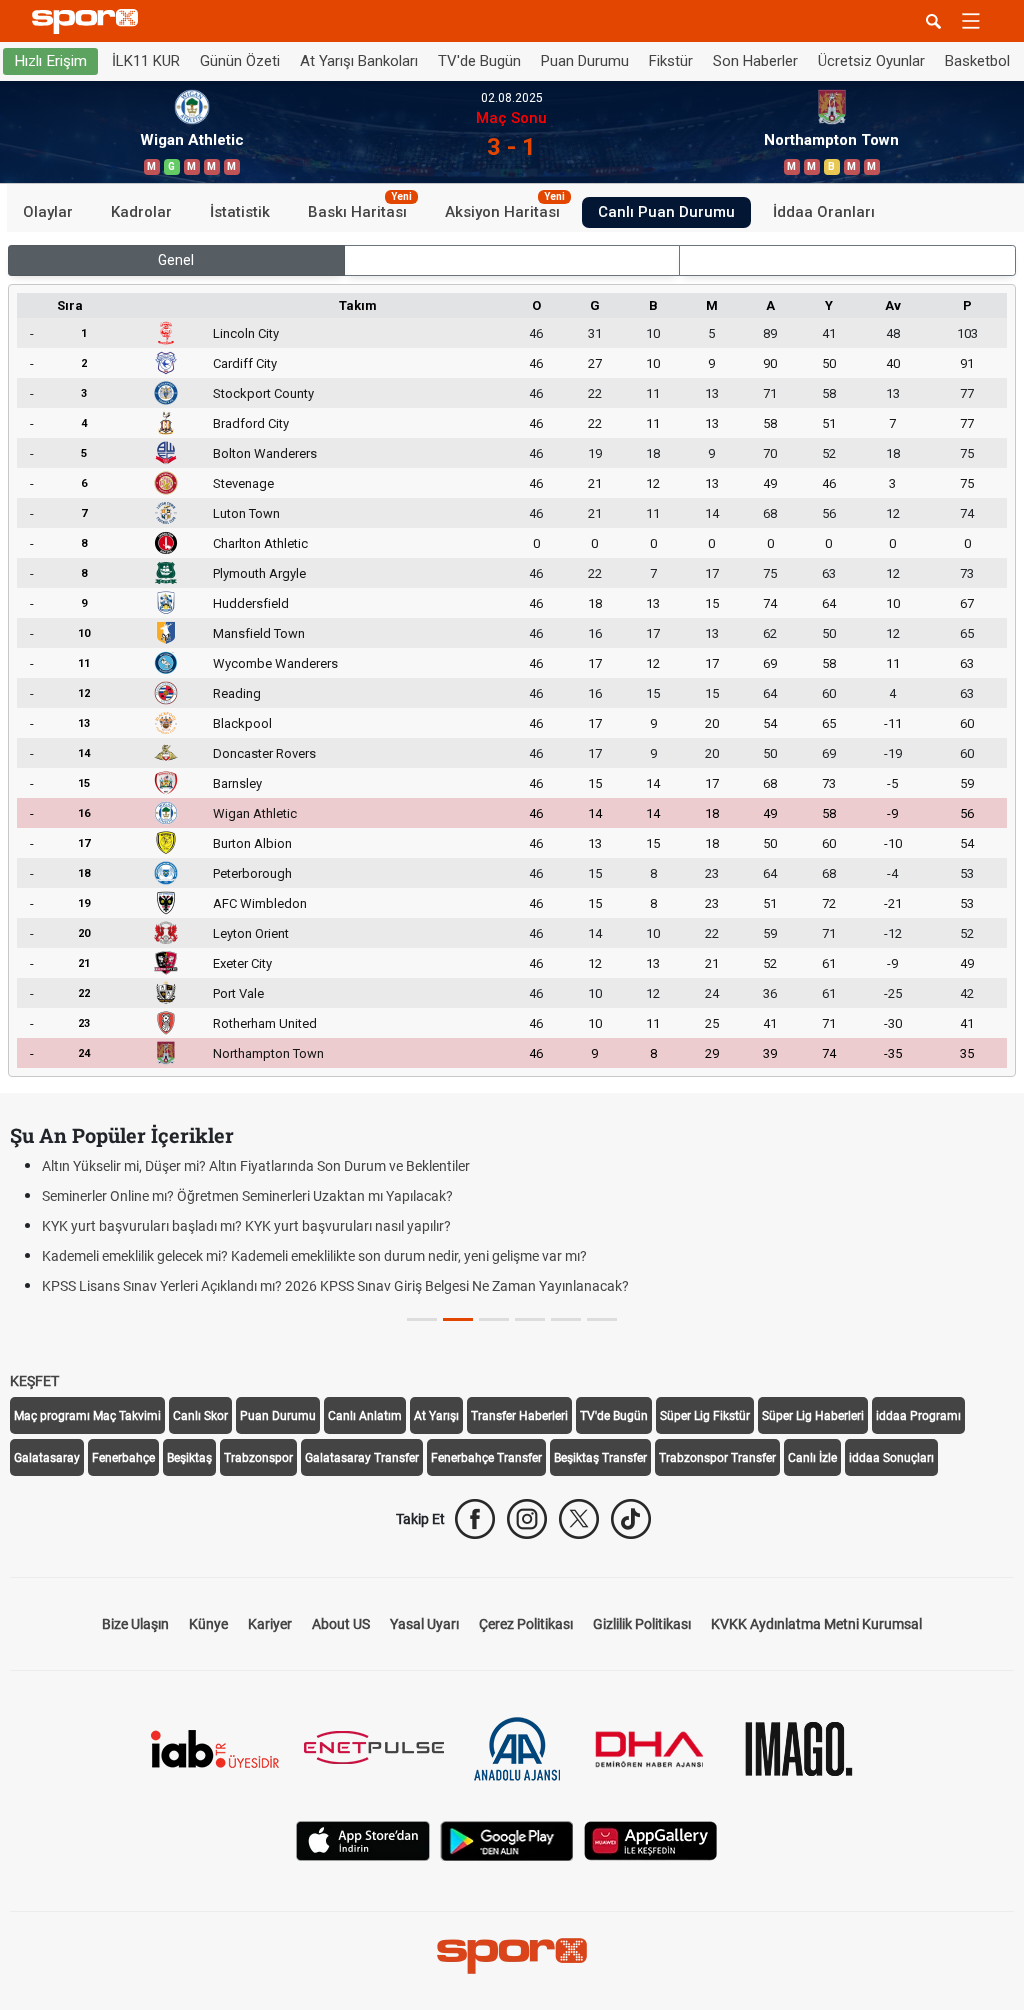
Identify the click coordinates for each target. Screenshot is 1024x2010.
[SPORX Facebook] (475, 1519)
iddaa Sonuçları (891, 1458)
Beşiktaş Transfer (600, 1458)
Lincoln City (246, 333)
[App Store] (363, 1839)
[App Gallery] (651, 1839)
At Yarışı (436, 1416)
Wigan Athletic (255, 813)
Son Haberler (755, 61)
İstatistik (240, 212)
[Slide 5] (602, 1319)
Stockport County (263, 393)
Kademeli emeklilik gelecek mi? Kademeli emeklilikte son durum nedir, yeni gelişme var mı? (314, 1256)
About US (341, 1624)
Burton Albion (252, 843)
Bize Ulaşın (135, 1624)
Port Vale (238, 993)
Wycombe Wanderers (275, 663)
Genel (176, 260)
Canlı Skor (200, 1416)
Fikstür (671, 61)
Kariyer (270, 1624)
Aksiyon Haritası (505, 209)
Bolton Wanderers (265, 453)
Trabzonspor (258, 1458)
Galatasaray (47, 1458)
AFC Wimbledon (260, 903)
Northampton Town (268, 1053)
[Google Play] (507, 1839)
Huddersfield (251, 603)
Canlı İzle (812, 1458)
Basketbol (977, 61)
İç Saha (511, 260)
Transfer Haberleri (519, 1416)
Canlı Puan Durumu (666, 212)
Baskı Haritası (360, 209)
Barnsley (237, 783)
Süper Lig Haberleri (813, 1416)
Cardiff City (245, 363)
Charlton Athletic (260, 543)
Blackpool (242, 723)
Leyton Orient (251, 933)
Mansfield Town (259, 633)
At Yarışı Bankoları (359, 61)
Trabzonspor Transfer (717, 1458)
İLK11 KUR (146, 61)
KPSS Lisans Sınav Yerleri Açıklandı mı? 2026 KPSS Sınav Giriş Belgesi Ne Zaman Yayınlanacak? (335, 1286)
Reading (237, 693)
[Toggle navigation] (971, 21)
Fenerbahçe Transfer (486, 1458)
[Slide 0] (422, 1319)
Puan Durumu (585, 61)
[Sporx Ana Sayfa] (89, 21)
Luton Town (246, 513)
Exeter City (242, 963)
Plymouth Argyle (259, 573)
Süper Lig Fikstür (705, 1416)
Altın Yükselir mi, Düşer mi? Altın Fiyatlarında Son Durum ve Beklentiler (256, 1166)
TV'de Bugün (479, 61)
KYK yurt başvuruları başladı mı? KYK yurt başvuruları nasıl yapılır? (246, 1226)
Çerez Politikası (526, 1624)
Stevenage (243, 483)
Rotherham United (265, 1023)
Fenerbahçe (123, 1458)
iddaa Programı (918, 1416)
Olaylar (48, 212)
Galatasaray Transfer (362, 1458)
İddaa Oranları (824, 212)
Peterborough (252, 873)
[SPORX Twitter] (579, 1519)
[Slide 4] (566, 1319)
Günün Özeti (240, 61)
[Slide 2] (494, 1319)
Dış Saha (847, 260)
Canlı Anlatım (365, 1416)
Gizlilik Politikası (642, 1624)
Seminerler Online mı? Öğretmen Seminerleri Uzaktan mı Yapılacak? (247, 1196)
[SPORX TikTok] (631, 1519)
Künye (208, 1624)
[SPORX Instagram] (527, 1519)
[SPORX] (512, 1956)
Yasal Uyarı (424, 1624)
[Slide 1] (458, 1319)
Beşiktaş (189, 1458)
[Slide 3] (530, 1319)
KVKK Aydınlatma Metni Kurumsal (816, 1624)
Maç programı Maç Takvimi (87, 1416)
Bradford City (251, 423)
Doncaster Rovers (264, 753)
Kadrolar (141, 212)
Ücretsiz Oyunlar (871, 61)
